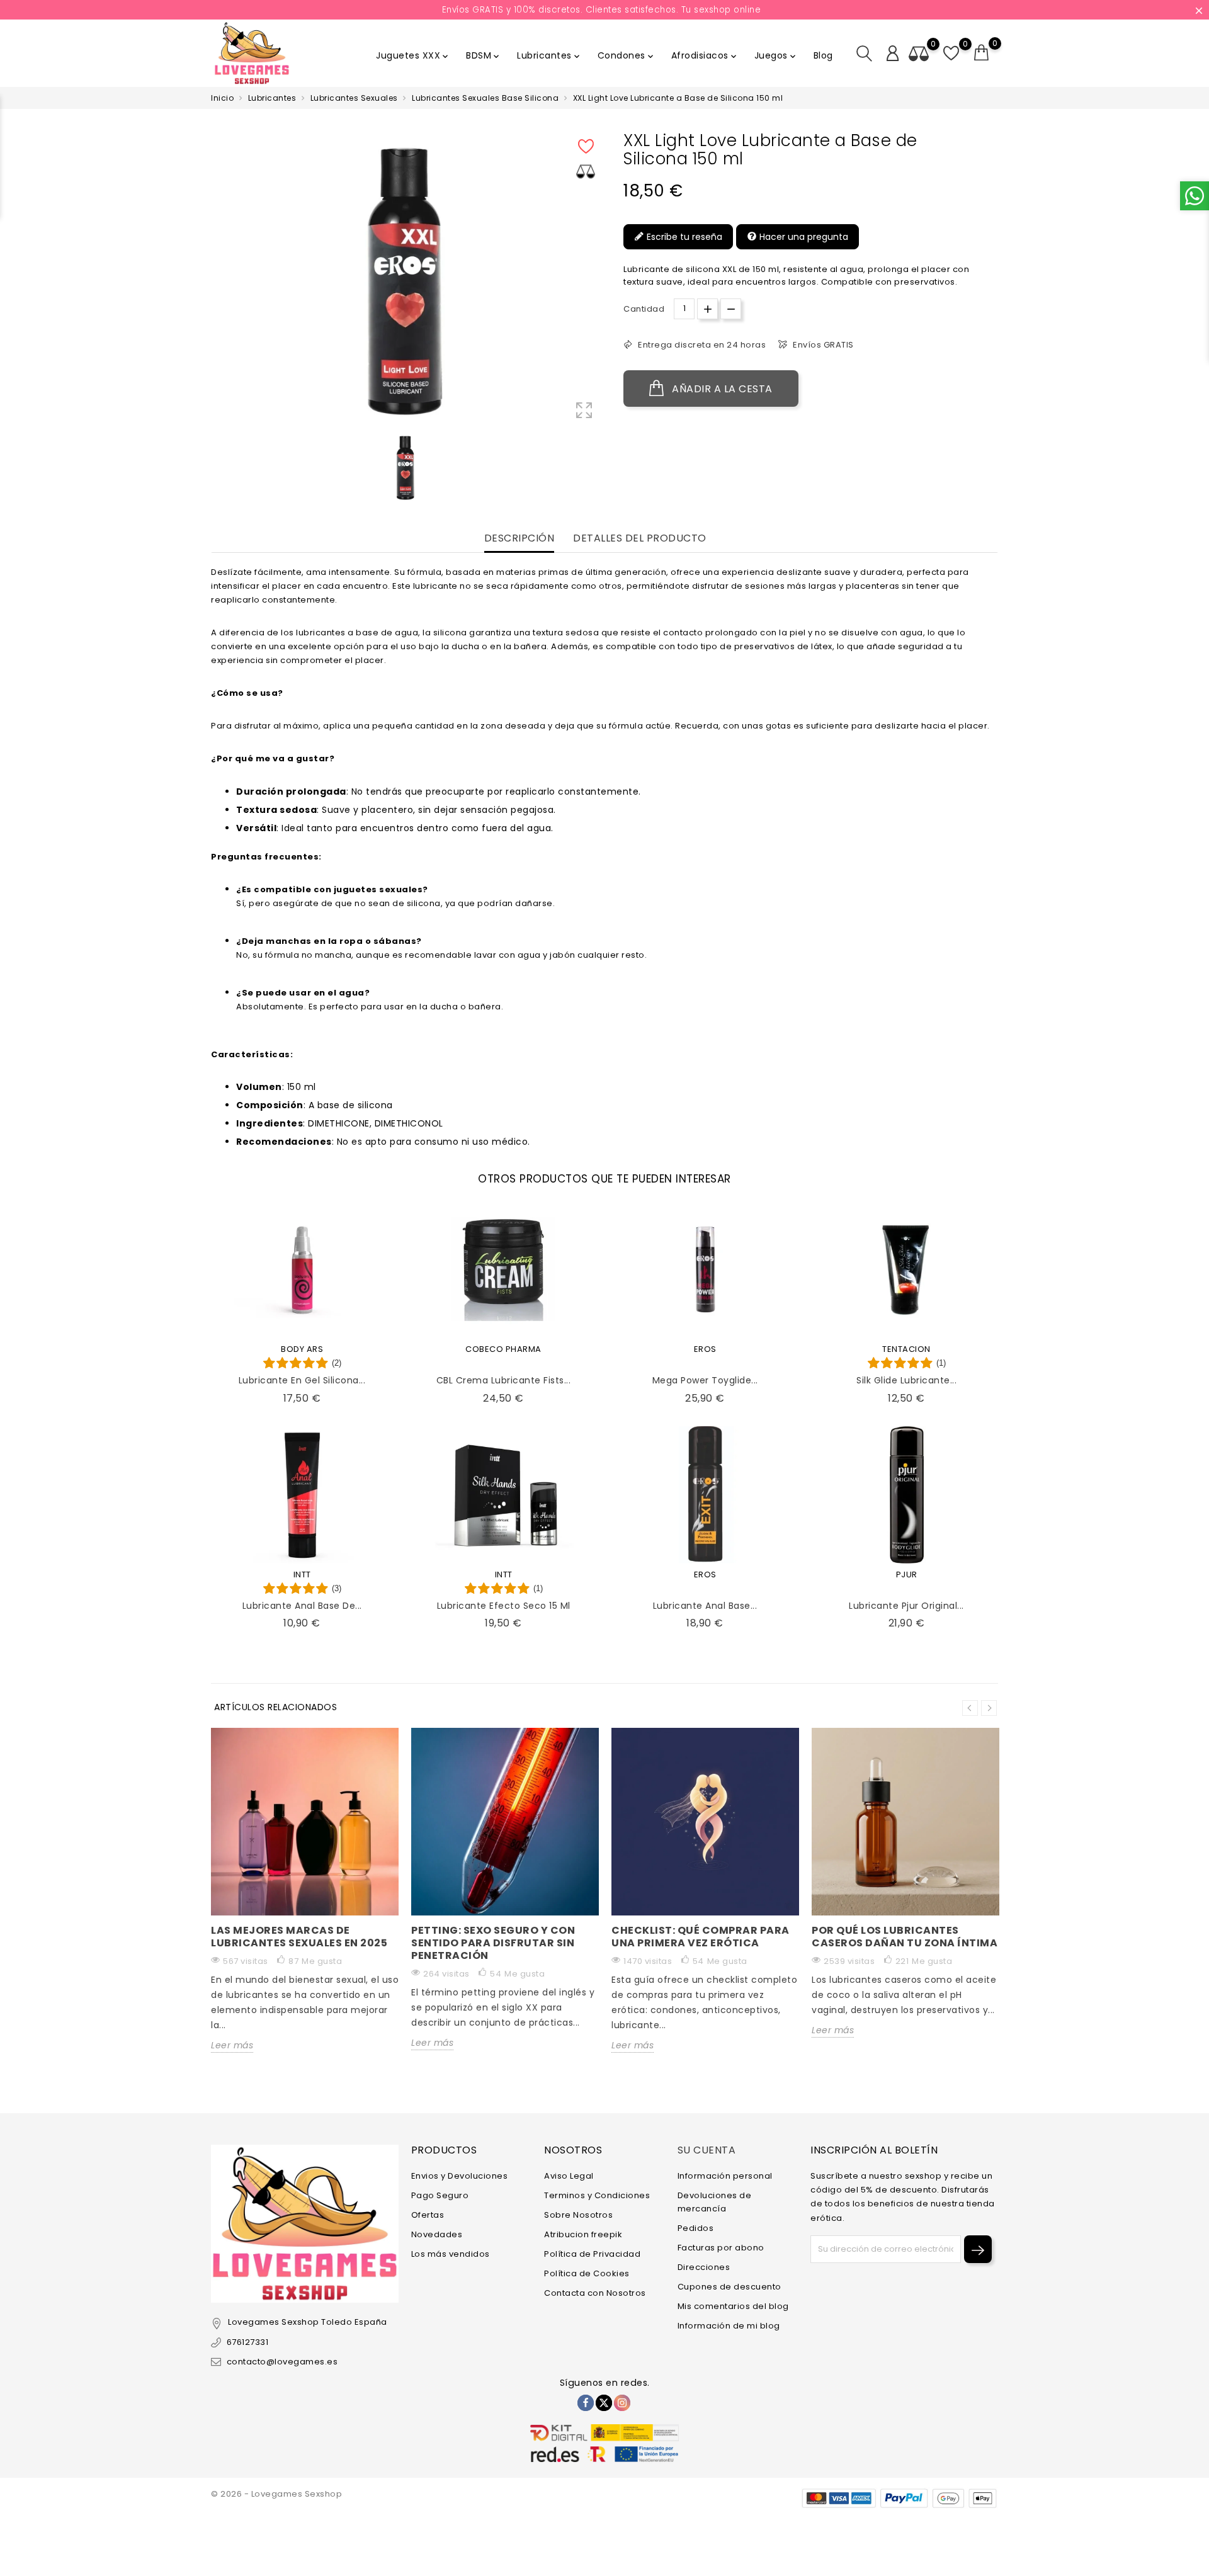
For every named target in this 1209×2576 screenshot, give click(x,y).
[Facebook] (586, 2403)
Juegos (776, 55)
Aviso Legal (569, 2176)
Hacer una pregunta (803, 237)
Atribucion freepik (583, 2234)
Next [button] (989, 1708)
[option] (406, 468)
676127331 (247, 2342)
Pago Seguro (440, 2195)
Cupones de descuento (729, 2287)
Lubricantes (549, 55)
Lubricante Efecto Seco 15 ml (504, 1606)
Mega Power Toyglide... (705, 1380)
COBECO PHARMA (503, 1349)
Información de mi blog (729, 2326)
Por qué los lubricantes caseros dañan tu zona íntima (905, 1937)
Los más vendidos (451, 2254)
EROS (705, 1349)
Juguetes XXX (413, 55)
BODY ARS (302, 1349)
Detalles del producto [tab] (640, 539)
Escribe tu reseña (683, 237)
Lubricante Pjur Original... (906, 1606)
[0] (982, 53)
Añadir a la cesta (721, 389)
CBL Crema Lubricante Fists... (504, 1380)
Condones (627, 55)
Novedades (437, 2234)
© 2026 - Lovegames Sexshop (276, 2494)
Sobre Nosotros (578, 2215)
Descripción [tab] (519, 539)
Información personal (725, 2176)
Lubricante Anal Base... (705, 1606)
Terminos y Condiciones (597, 2195)
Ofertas (428, 2215)
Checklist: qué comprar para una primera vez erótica (701, 1937)
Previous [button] (970, 1708)
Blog (823, 55)
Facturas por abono (721, 2248)
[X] (604, 2403)
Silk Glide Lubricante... (906, 1380)
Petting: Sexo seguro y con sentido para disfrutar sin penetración (493, 1943)
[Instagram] (622, 2403)
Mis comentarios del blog (733, 2306)
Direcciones (704, 2267)
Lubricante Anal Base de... (302, 1606)
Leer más (232, 2045)
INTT (302, 1575)
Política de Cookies (587, 2273)
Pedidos (696, 2228)
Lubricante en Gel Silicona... (302, 1380)
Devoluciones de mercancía (715, 2202)
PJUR (907, 1575)
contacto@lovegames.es (282, 2362)
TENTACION (906, 1349)
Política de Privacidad (592, 2254)
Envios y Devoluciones (460, 2176)
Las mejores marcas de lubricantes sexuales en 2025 (299, 1937)
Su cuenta (707, 2150)
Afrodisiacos (705, 55)
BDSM (484, 55)
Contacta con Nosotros (595, 2293)
